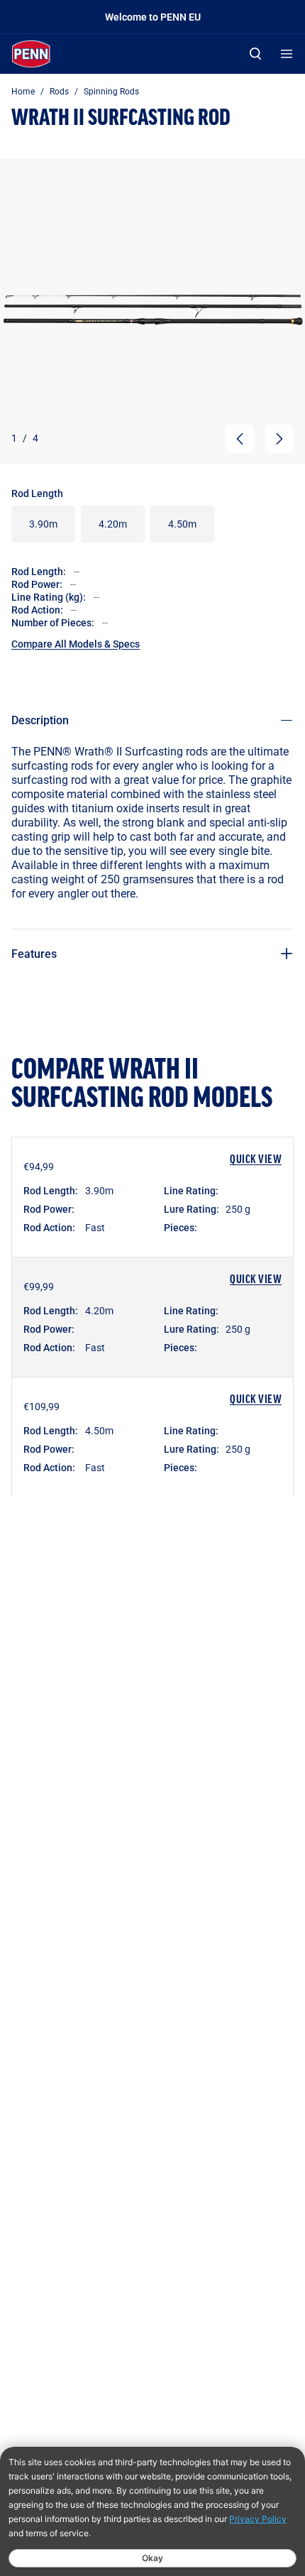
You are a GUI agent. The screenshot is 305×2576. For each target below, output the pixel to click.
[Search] (255, 54)
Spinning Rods (111, 91)
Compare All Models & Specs (76, 644)
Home (23, 91)
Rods (59, 91)
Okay (152, 2558)
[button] (240, 439)
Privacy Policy (258, 2519)
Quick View (256, 1160)
